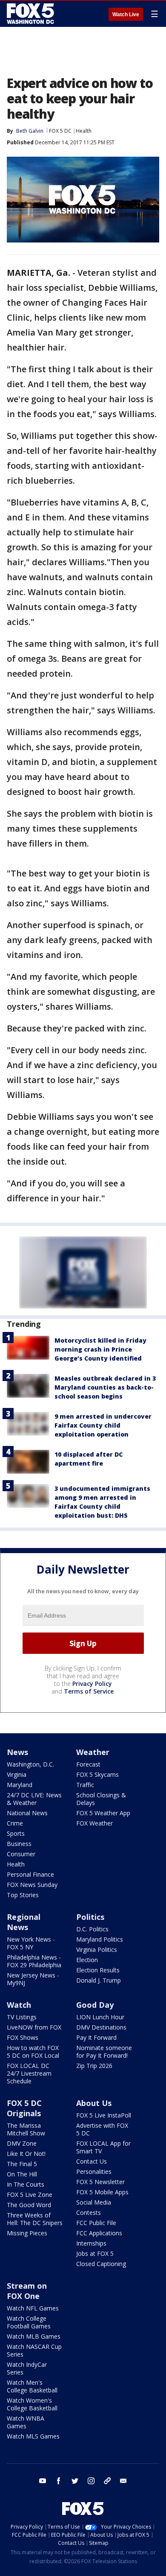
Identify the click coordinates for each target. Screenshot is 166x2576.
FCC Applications (99, 2233)
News (17, 1752)
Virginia (17, 1774)
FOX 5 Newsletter (100, 2182)
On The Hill (22, 2174)
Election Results (98, 1970)
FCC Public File (96, 2223)
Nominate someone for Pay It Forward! (104, 2052)
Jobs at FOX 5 (95, 2253)
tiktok (107, 2481)
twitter (75, 2481)
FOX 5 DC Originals (24, 2108)
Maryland (20, 1785)
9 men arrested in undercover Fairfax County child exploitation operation (103, 1425)
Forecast (88, 1764)
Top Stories (23, 1895)
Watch (19, 2005)
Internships (91, 2243)
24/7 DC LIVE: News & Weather (34, 1799)
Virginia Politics (97, 1950)
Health (84, 131)
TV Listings (22, 2017)
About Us (94, 2103)
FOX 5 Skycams (97, 1774)
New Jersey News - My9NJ (33, 1979)
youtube (43, 2481)
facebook (59, 2481)
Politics (90, 1917)
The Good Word (29, 2205)
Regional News (24, 1922)
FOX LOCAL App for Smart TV (103, 2147)
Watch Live (126, 15)
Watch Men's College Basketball (32, 2386)
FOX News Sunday (32, 1885)
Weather (93, 1752)
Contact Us (92, 2161)
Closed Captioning (101, 2264)
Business (19, 1844)
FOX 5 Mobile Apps (102, 2192)
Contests (89, 2212)
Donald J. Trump (99, 1980)
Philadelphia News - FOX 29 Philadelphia (34, 1961)
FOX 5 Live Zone (30, 2195)
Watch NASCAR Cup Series (34, 2350)
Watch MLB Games (34, 2336)
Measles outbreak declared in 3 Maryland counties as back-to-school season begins (105, 1387)
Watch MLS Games (33, 2436)
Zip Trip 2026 (94, 2066)
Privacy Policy (92, 1684)
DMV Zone (22, 2143)
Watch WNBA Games (26, 2422)
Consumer (21, 1854)
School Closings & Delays (101, 1799)
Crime (15, 1823)
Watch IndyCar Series (27, 2368)
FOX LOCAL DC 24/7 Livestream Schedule (29, 2073)
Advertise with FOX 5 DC (102, 2129)
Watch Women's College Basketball (32, 2404)
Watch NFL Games (33, 2308)
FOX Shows (23, 2037)
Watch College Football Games (29, 2322)
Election (87, 1960)
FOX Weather (94, 1823)
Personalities (94, 2171)
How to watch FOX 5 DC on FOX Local (33, 2052)
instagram (91, 2481)
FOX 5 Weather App (103, 1813)
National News (27, 1813)
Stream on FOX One (27, 2291)
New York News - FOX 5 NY (31, 1943)
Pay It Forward (96, 2037)
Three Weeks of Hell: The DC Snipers (35, 2219)
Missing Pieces (27, 2233)
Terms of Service (89, 1691)
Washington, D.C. (30, 1764)
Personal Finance (30, 1874)
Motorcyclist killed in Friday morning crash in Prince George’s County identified (100, 1349)
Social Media (94, 2202)
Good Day (95, 2005)
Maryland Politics (100, 1939)
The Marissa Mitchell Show (26, 2129)
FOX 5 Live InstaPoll (104, 2115)
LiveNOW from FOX (34, 2027)
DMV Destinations (101, 2027)
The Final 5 (22, 2164)
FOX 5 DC (60, 131)
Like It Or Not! (26, 2154)
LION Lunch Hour (100, 2017)
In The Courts (26, 2184)
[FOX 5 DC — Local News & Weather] (31, 14)
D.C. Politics (92, 1929)
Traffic (85, 1785)
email (123, 2481)
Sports (16, 1833)
